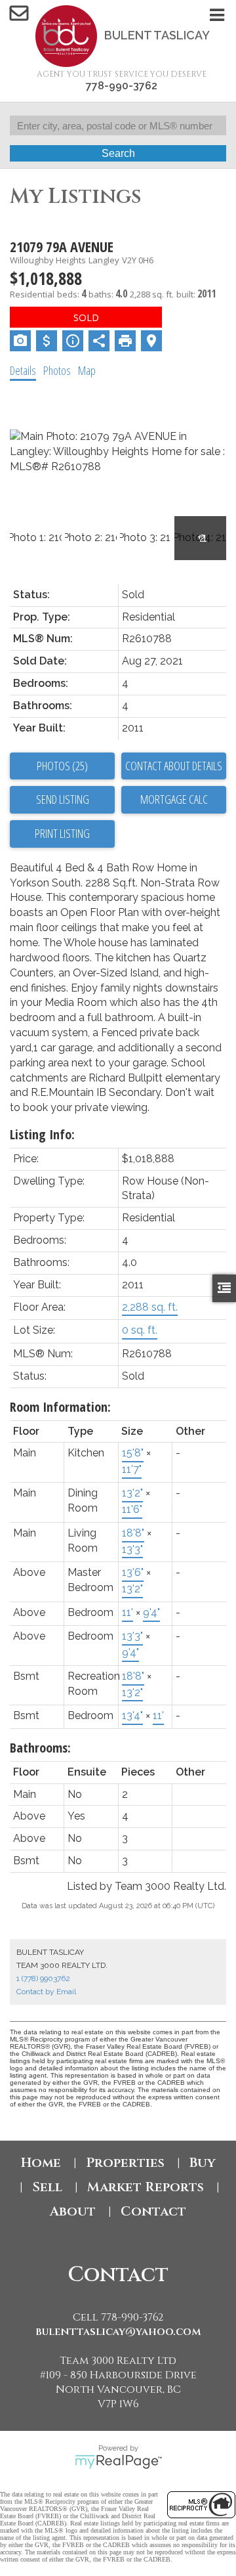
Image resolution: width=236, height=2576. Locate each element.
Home (41, 2163)
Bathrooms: (40, 1748)
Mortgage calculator (174, 800)
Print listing (62, 833)
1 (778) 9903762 (43, 1978)
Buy (203, 2163)
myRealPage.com (118, 2462)
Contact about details (174, 766)
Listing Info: (42, 1134)
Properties (125, 2163)
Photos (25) (62, 766)
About (73, 2211)
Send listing (63, 799)
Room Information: (60, 1407)
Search (118, 153)
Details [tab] (23, 370)
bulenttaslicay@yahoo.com (118, 2332)
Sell (47, 2187)
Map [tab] (87, 370)
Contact (153, 2211)
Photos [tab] (57, 370)
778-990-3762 (122, 86)
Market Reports (146, 2187)
